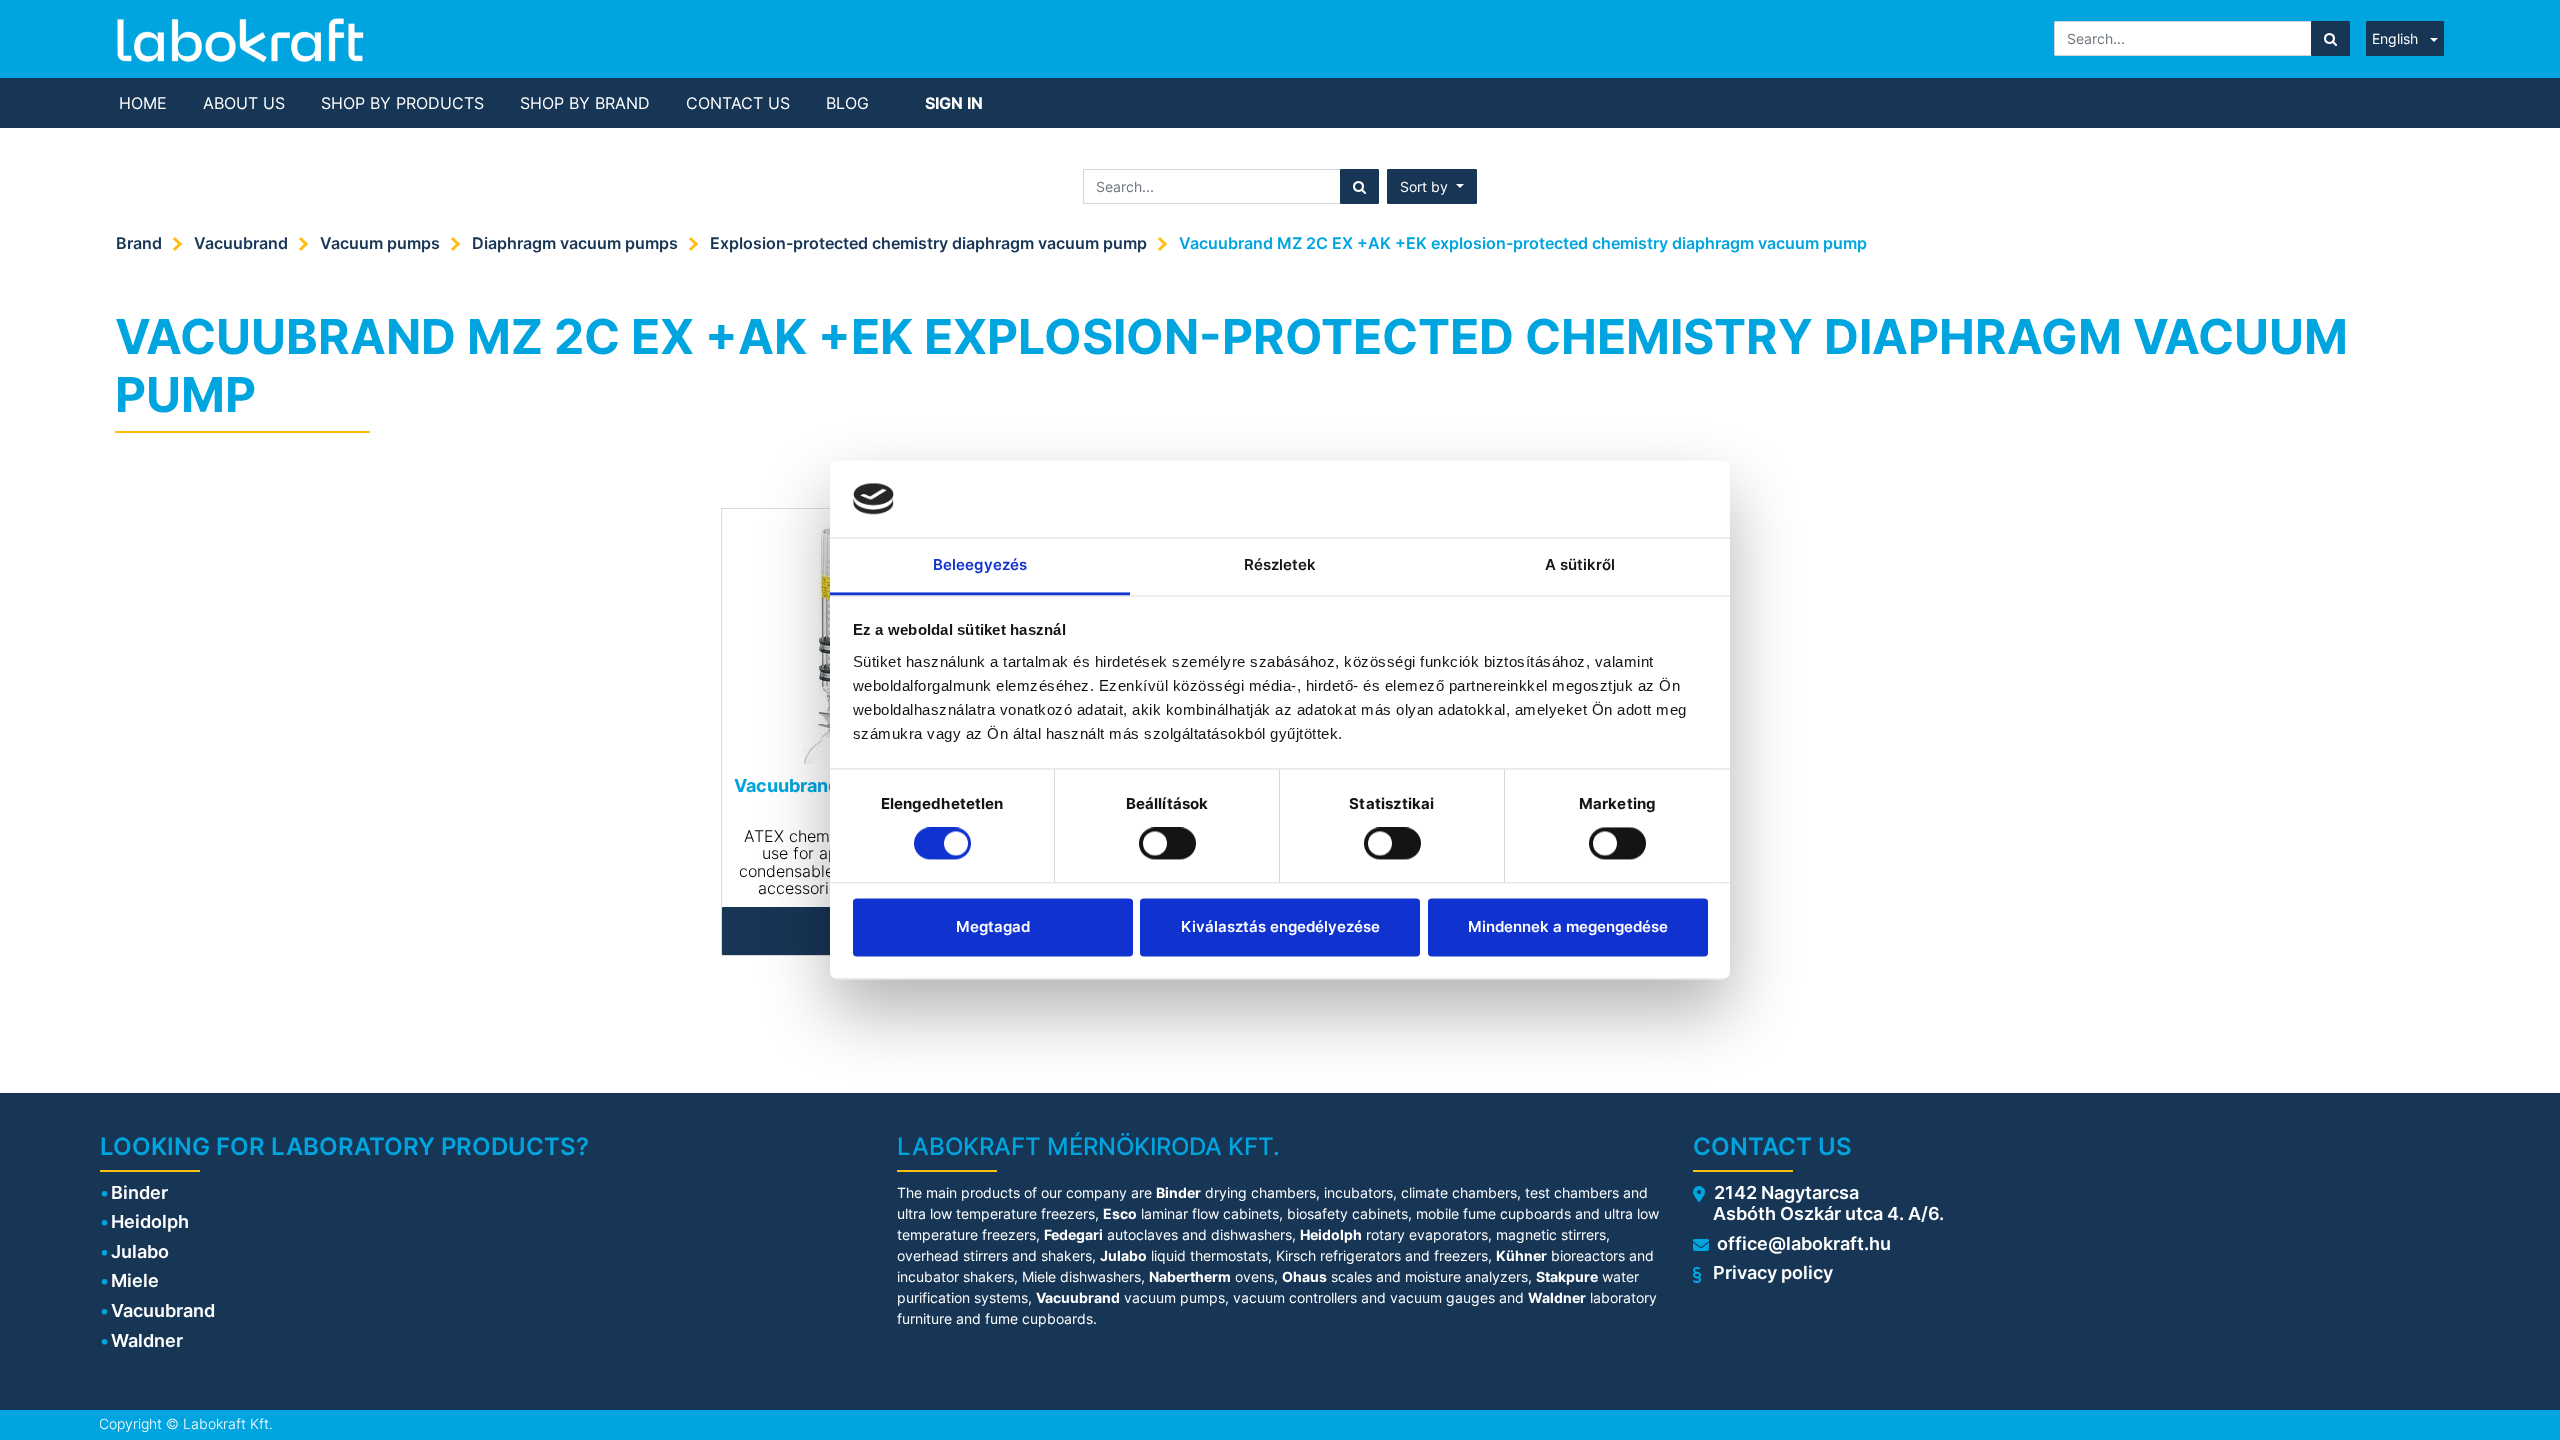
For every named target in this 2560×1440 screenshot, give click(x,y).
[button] (1432, 186)
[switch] (1167, 844)
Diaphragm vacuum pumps (575, 243)
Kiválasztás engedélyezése (1280, 926)
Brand (139, 243)
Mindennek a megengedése (1568, 926)
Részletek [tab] (1280, 564)
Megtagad (993, 926)
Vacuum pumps (380, 243)
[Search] (2330, 38)
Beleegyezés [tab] (980, 564)
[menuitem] (143, 103)
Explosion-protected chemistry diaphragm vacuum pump (928, 243)
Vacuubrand (241, 243)
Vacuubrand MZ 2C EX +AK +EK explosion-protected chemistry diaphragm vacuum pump (1523, 243)
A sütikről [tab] (1580, 564)
